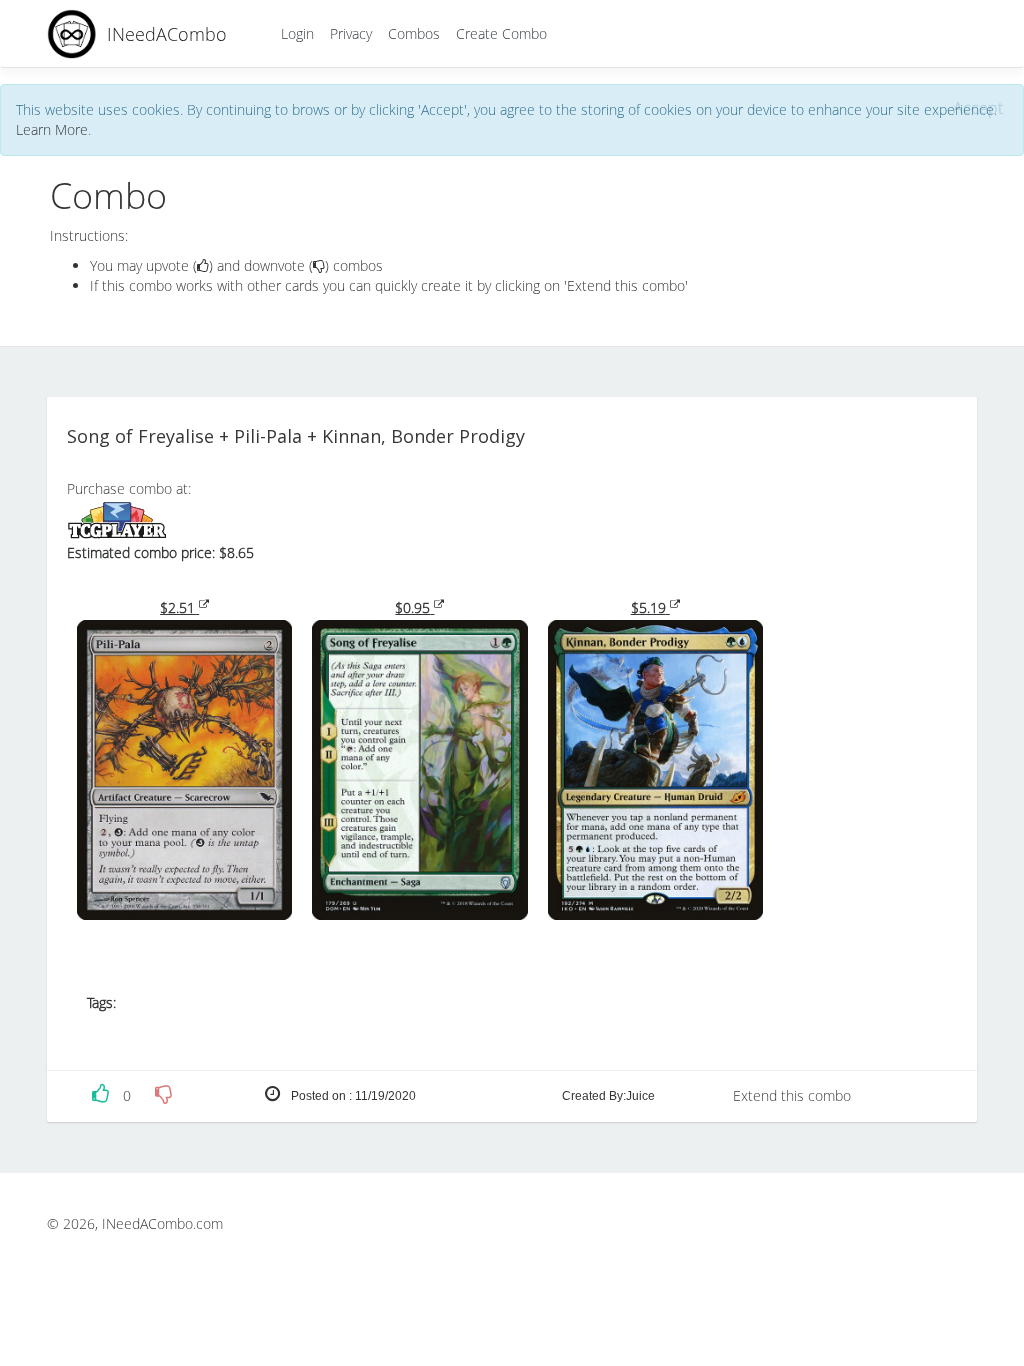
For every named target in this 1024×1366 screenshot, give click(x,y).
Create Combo (501, 33)
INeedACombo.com (162, 1223)
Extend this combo (792, 1095)
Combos (414, 33)
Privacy (351, 33)
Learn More (52, 129)
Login (297, 33)
